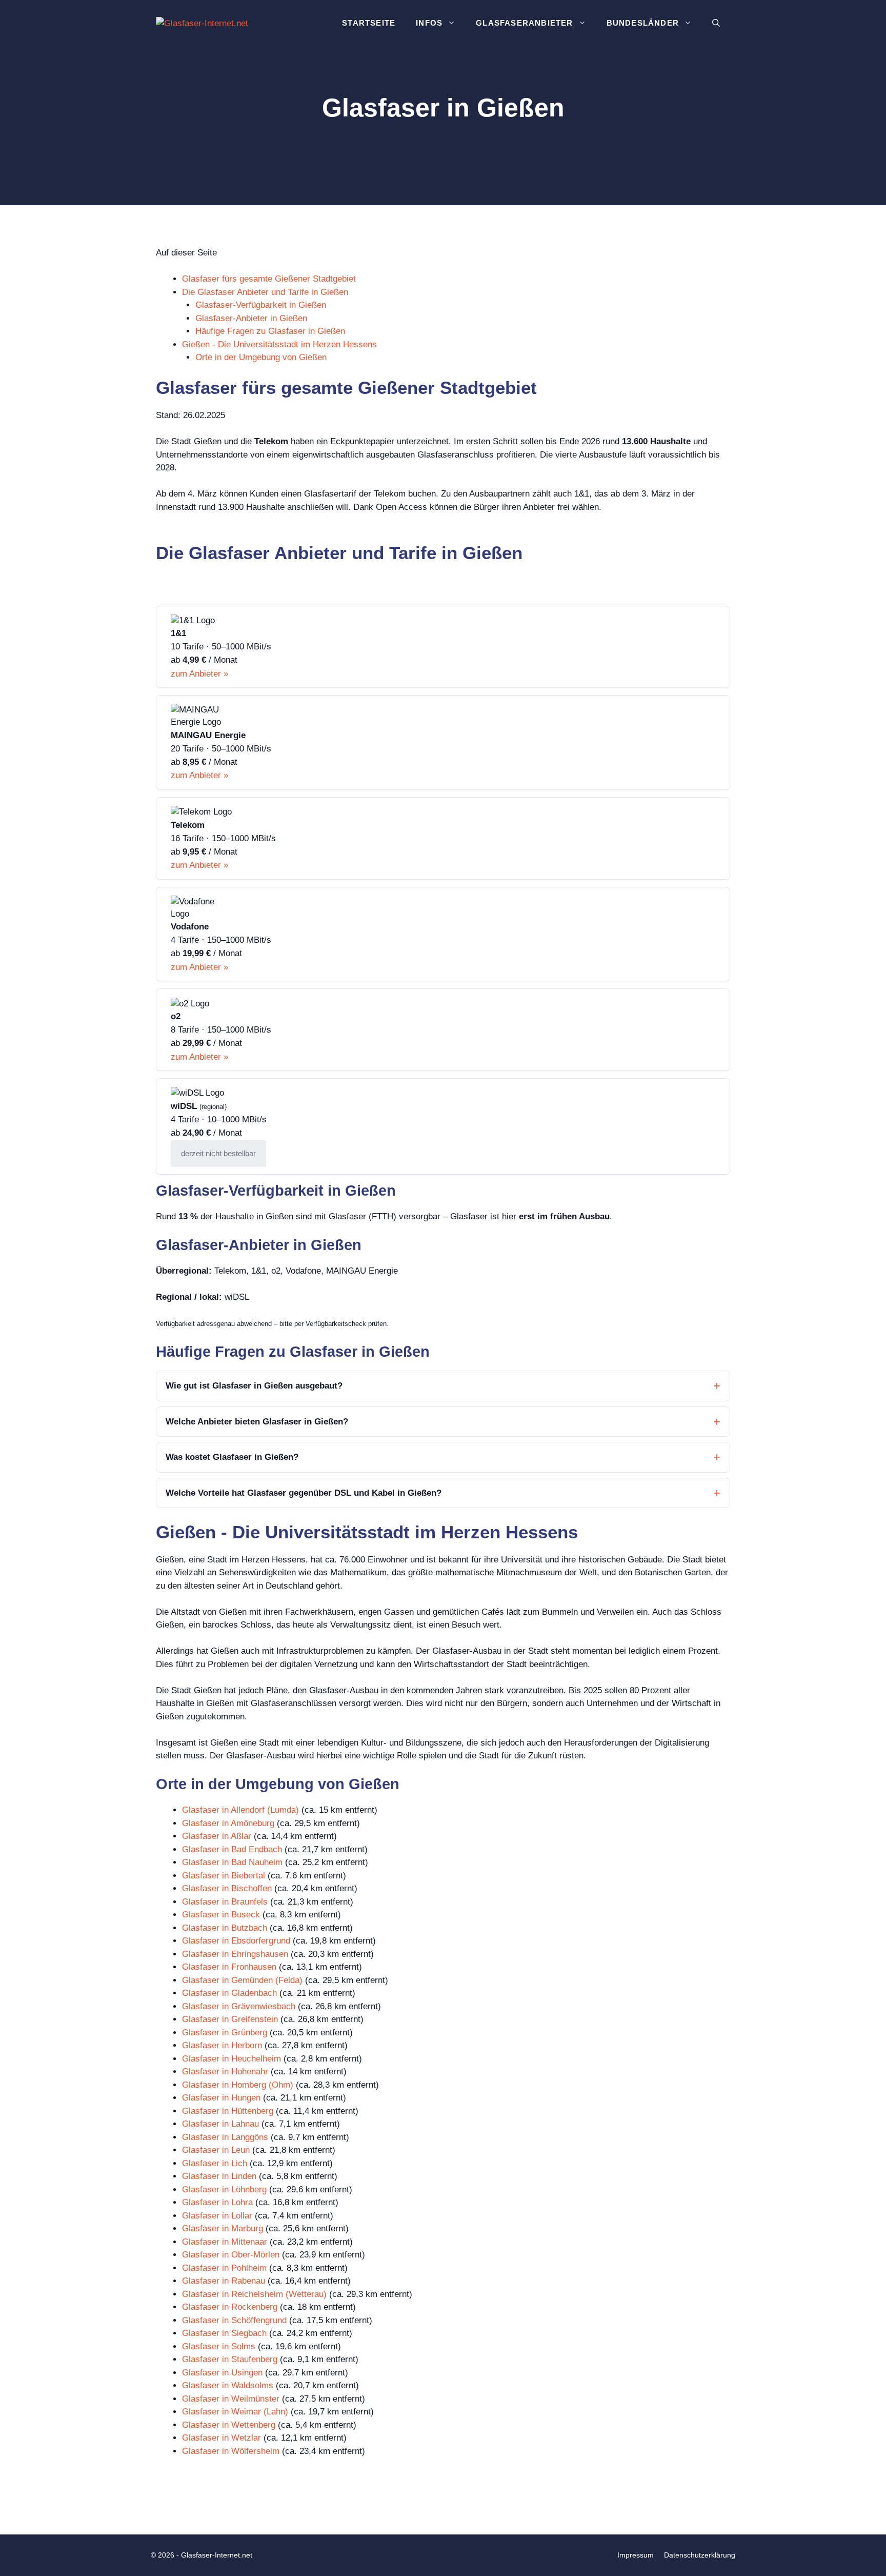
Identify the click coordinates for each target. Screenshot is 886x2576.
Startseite (369, 23)
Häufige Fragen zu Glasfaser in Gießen (270, 331)
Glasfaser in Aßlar (217, 1836)
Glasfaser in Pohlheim (224, 2268)
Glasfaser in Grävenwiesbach (239, 2006)
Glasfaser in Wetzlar (221, 2438)
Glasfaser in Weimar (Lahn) (235, 2412)
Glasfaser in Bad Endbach (232, 1849)
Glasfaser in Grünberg (225, 2033)
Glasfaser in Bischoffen (227, 1888)
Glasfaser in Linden (219, 2176)
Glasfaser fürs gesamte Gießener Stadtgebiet (269, 279)
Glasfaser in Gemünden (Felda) (242, 1980)
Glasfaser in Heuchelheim (231, 2059)
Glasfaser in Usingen (222, 2373)
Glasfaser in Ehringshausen (235, 1954)
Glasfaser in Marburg (223, 2228)
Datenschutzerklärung (700, 2555)
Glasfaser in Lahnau (220, 2124)
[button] (716, 23)
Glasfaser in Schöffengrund (234, 2320)
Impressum (636, 2555)
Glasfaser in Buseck (221, 1915)
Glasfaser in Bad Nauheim (232, 1862)
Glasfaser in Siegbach (224, 2333)
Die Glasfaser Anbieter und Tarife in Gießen (265, 292)
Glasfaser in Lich (215, 2163)
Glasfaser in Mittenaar (225, 2242)
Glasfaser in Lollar (217, 2216)
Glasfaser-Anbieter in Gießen (251, 318)
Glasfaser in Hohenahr (225, 2072)
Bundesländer (643, 23)
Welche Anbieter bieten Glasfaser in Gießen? (257, 1422)
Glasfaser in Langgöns (225, 2137)
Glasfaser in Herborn (222, 2045)
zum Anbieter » (199, 674)
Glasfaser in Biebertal (224, 1876)
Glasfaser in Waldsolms (228, 2385)
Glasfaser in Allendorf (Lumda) (240, 1810)
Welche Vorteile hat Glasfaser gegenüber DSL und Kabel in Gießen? (304, 1493)
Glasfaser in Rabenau (224, 2281)
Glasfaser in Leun (216, 2150)
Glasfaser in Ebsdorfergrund (236, 1941)
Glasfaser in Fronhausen (229, 1967)
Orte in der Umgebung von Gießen (261, 357)
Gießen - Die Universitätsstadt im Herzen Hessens (279, 344)
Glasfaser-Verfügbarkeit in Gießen (261, 305)
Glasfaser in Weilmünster (231, 2399)
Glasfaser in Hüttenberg (228, 2111)
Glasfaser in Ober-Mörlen (231, 2255)
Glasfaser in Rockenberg (230, 2307)
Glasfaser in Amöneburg (228, 1823)
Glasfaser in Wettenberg (229, 2425)
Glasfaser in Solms (219, 2346)
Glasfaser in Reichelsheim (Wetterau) (254, 2294)
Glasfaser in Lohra (217, 2202)
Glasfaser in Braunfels (225, 1902)
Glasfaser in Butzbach (225, 1928)
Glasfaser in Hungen (221, 2098)
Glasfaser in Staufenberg (230, 2359)
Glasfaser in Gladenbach (229, 1993)
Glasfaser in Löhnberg (224, 2189)
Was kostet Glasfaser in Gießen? (232, 1457)
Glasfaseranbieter (524, 23)
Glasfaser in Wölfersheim (231, 2451)
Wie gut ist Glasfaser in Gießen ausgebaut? (254, 1386)
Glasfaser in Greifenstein (230, 2019)
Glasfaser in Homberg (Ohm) (238, 2085)
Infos (429, 23)
